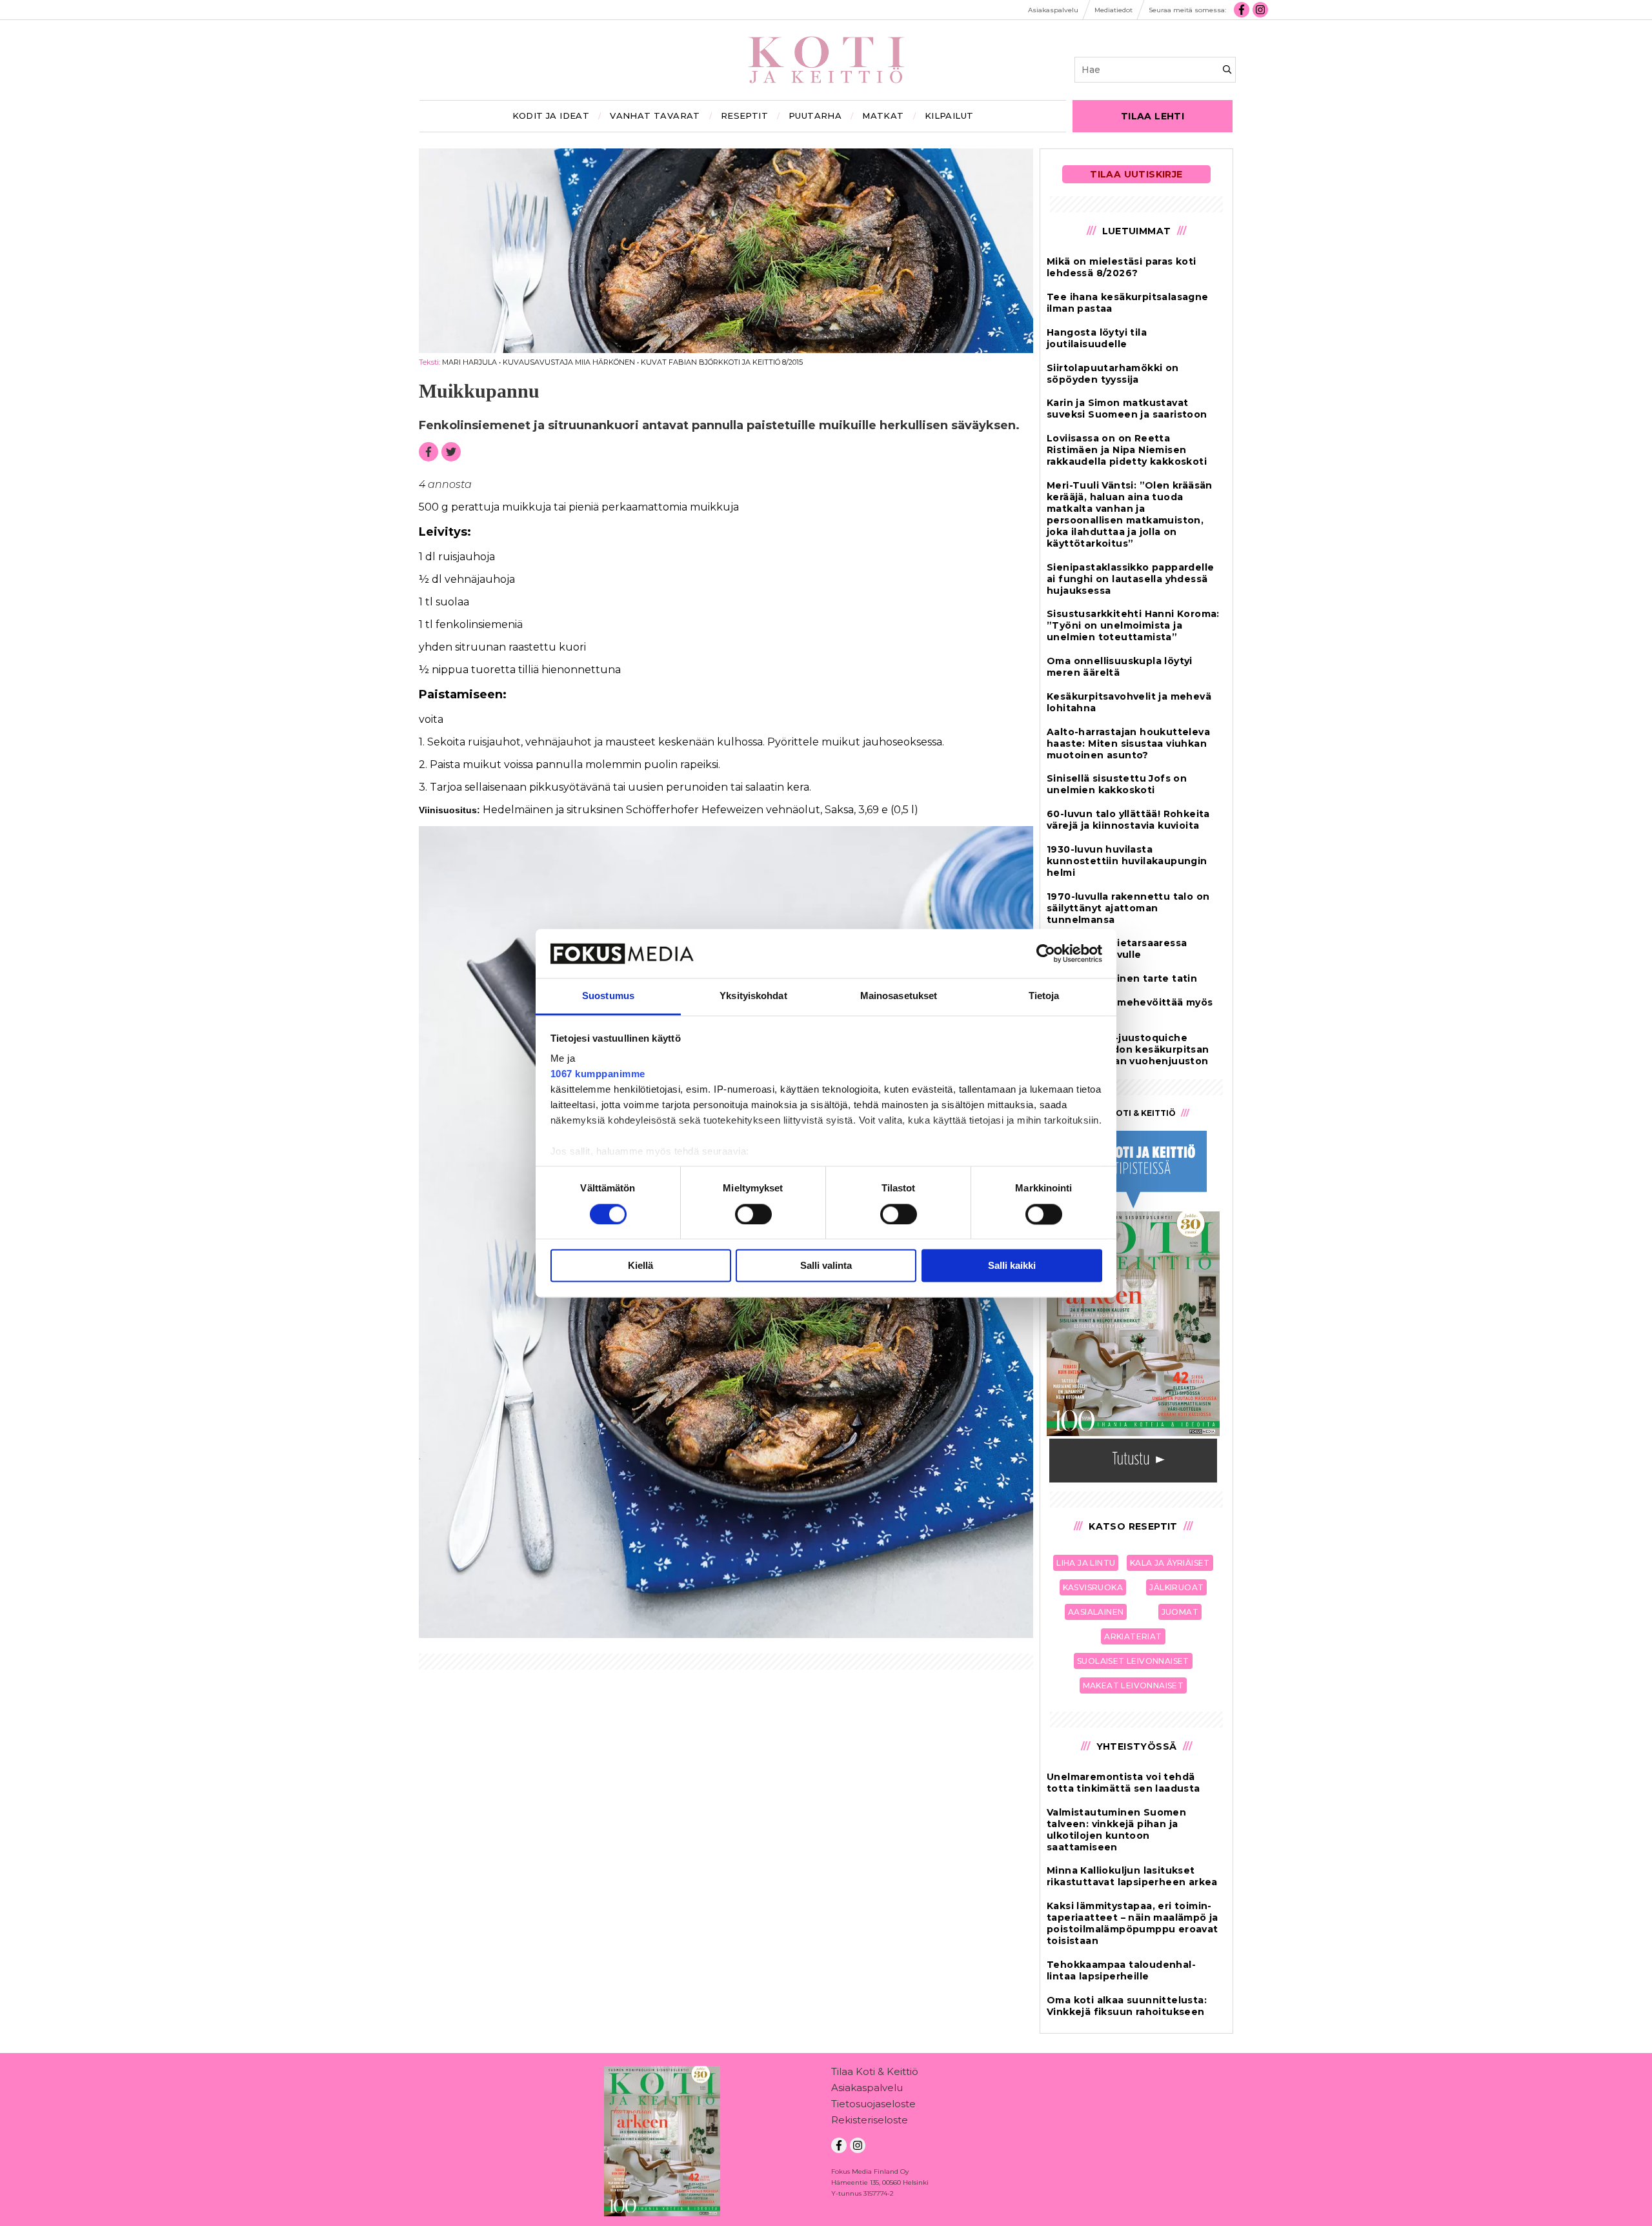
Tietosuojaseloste (873, 2104)
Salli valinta (826, 1266)
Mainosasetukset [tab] (899, 996)
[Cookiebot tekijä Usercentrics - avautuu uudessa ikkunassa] (1046, 953)
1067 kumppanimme (598, 1074)
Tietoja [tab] (1044, 996)
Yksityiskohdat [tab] (753, 996)
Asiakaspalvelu (867, 2088)
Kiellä (640, 1266)
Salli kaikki (1012, 1266)
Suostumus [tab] (608, 996)
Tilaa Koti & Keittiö (875, 2071)
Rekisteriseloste (870, 2120)
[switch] (753, 1214)
